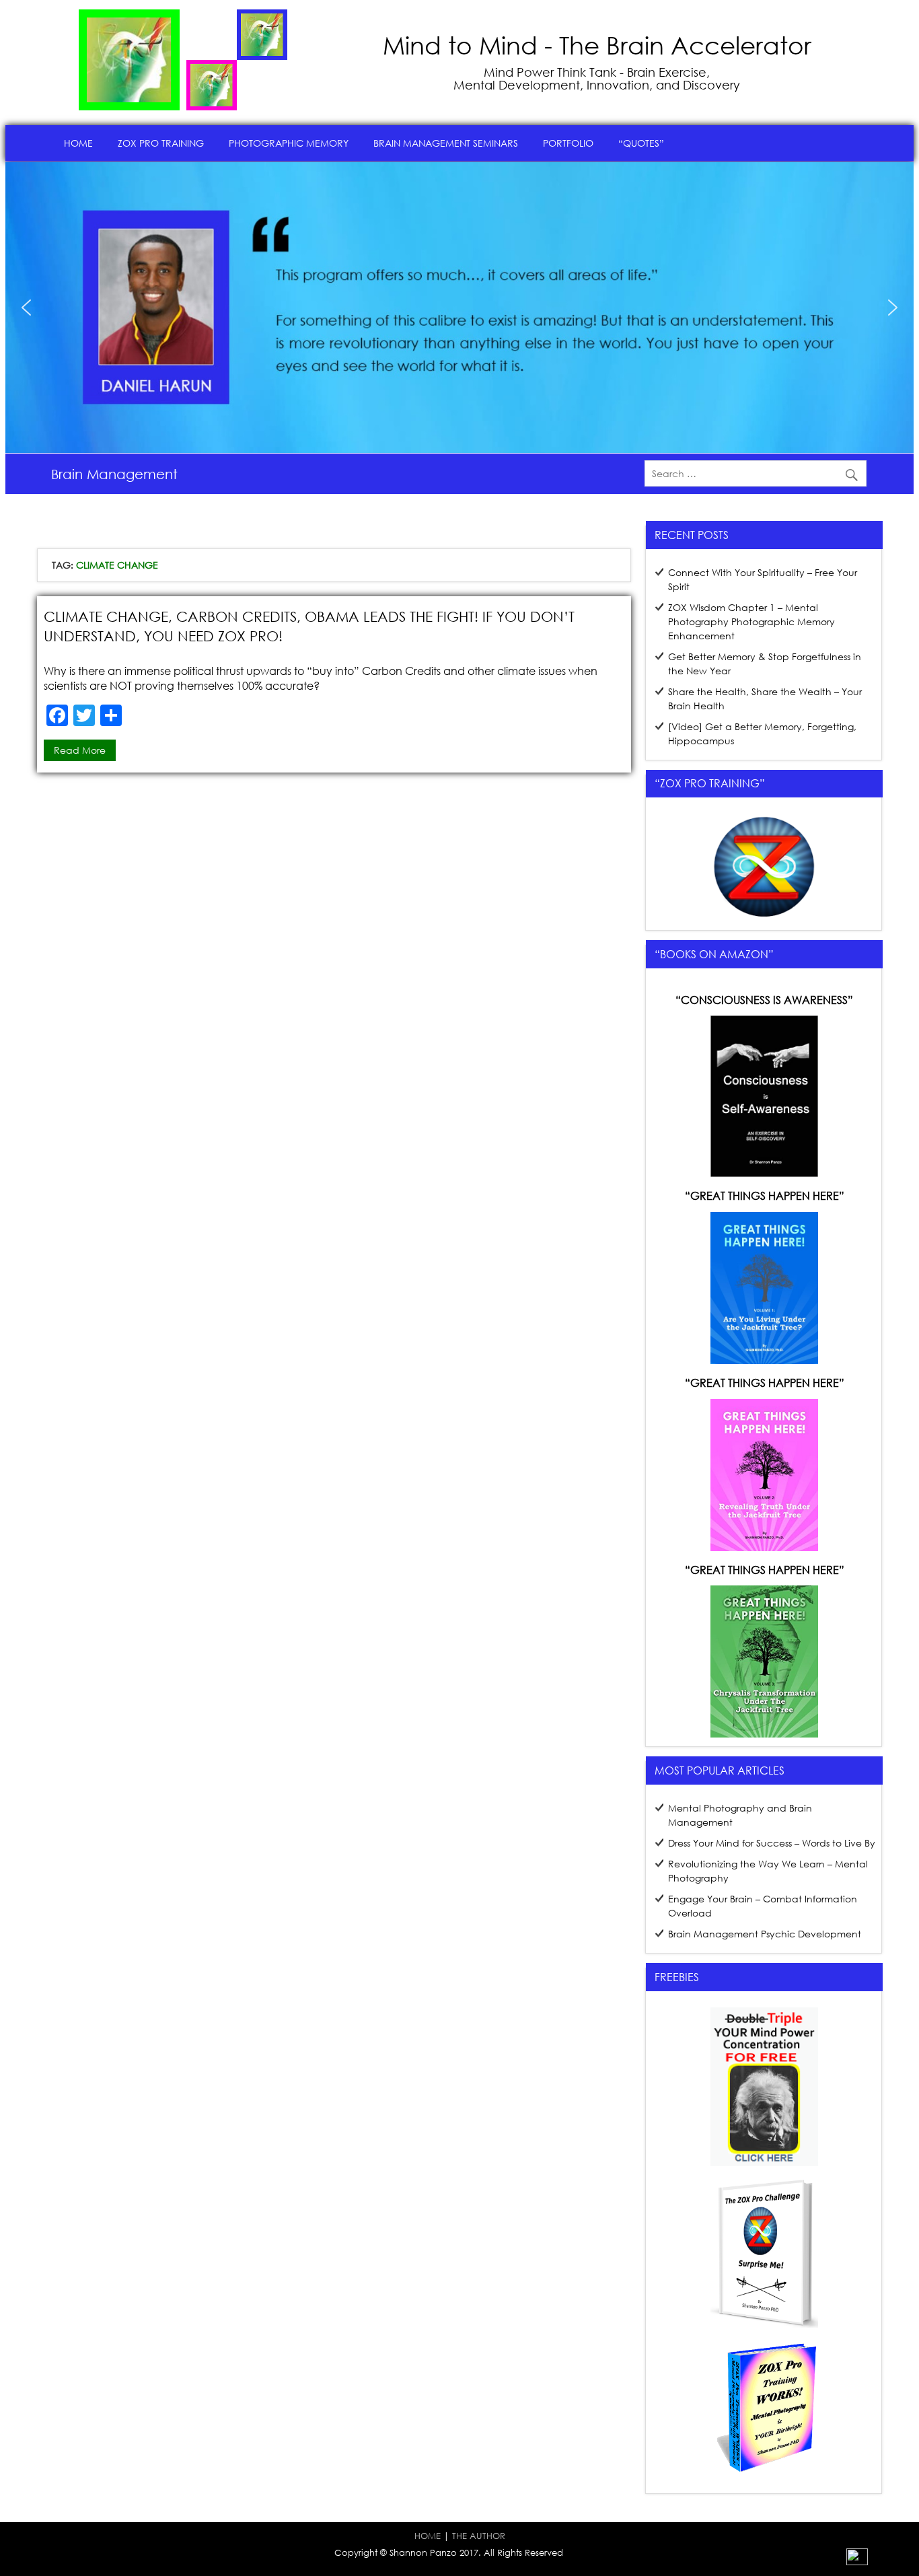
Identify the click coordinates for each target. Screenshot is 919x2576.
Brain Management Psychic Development (765, 1934)
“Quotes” (641, 143)
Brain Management (114, 474)
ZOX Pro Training (161, 143)
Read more (80, 750)
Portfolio (568, 143)
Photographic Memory (289, 143)
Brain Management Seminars (446, 143)
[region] (459, 308)
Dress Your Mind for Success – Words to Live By (772, 1843)
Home (78, 143)
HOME (428, 2536)
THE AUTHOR (479, 2536)
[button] (26, 308)
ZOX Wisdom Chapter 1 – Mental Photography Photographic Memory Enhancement (751, 621)
